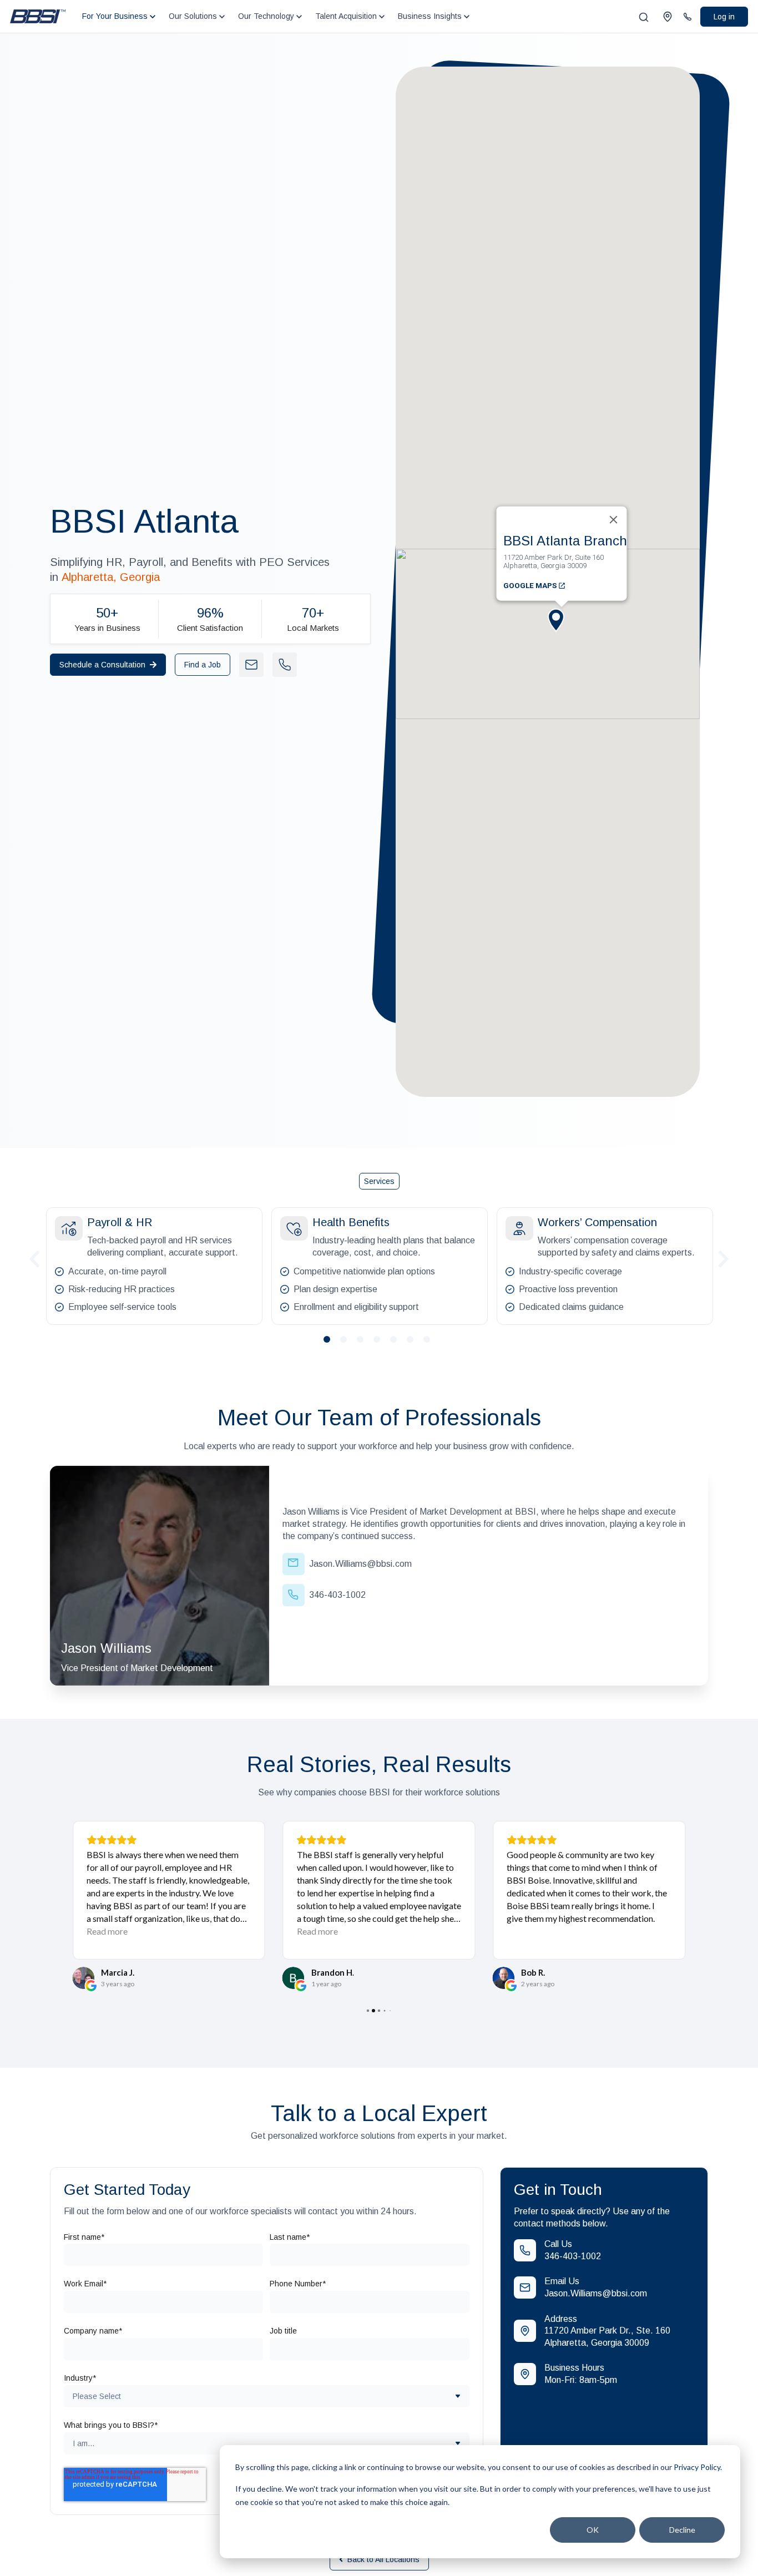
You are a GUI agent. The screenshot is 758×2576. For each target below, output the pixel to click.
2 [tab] (348, 1344)
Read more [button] (107, 1931)
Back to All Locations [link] (383, 2559)
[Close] (614, 519)
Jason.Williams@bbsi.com (596, 2293)
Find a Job (203, 665)
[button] (562, 629)
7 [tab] (431, 1344)
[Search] (644, 17)
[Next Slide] (724, 1257)
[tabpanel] (154, 1266)
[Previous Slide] (34, 1257)
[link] (38, 16)
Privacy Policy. (698, 2467)
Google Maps (531, 585)
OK (593, 2530)
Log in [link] (724, 17)
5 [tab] (398, 1344)
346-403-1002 (573, 2256)
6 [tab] (415, 1344)
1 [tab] (331, 1344)
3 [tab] (365, 1344)
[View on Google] (83, 1978)
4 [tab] (381, 1344)
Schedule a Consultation (102, 665)
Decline (682, 2530)
